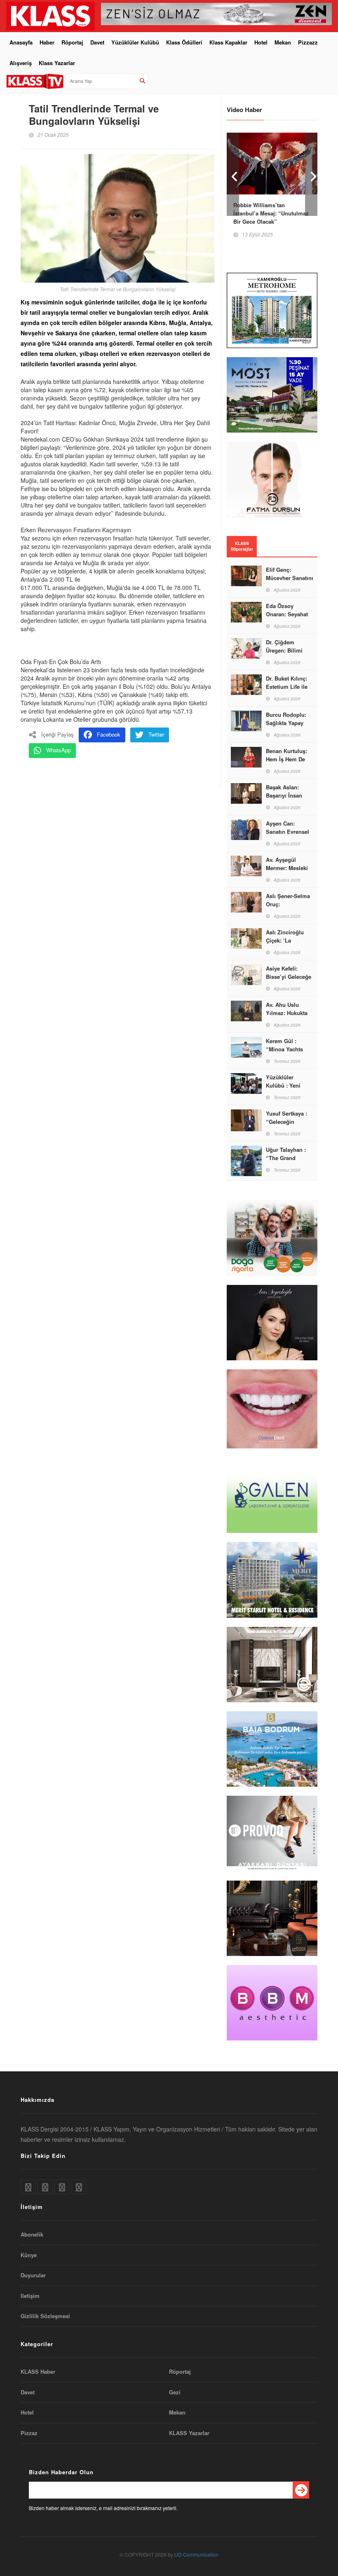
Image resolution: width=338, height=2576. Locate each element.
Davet (97, 42)
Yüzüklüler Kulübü (135, 42)
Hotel (261, 42)
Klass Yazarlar (57, 63)
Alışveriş (21, 63)
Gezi (175, 2392)
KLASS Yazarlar (189, 2433)
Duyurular (33, 2275)
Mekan (283, 42)
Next (311, 174)
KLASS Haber (38, 2372)
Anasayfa (21, 42)
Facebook (109, 734)
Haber (47, 42)
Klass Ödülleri (184, 42)
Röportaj (72, 42)
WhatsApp (59, 750)
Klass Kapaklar (228, 42)
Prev (233, 174)
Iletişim (30, 2296)
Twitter (156, 734)
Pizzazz (308, 42)
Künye (29, 2255)
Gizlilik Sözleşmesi (45, 2316)
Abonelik (32, 2234)
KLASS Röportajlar (242, 546)
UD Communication (196, 2554)
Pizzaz (29, 2433)
